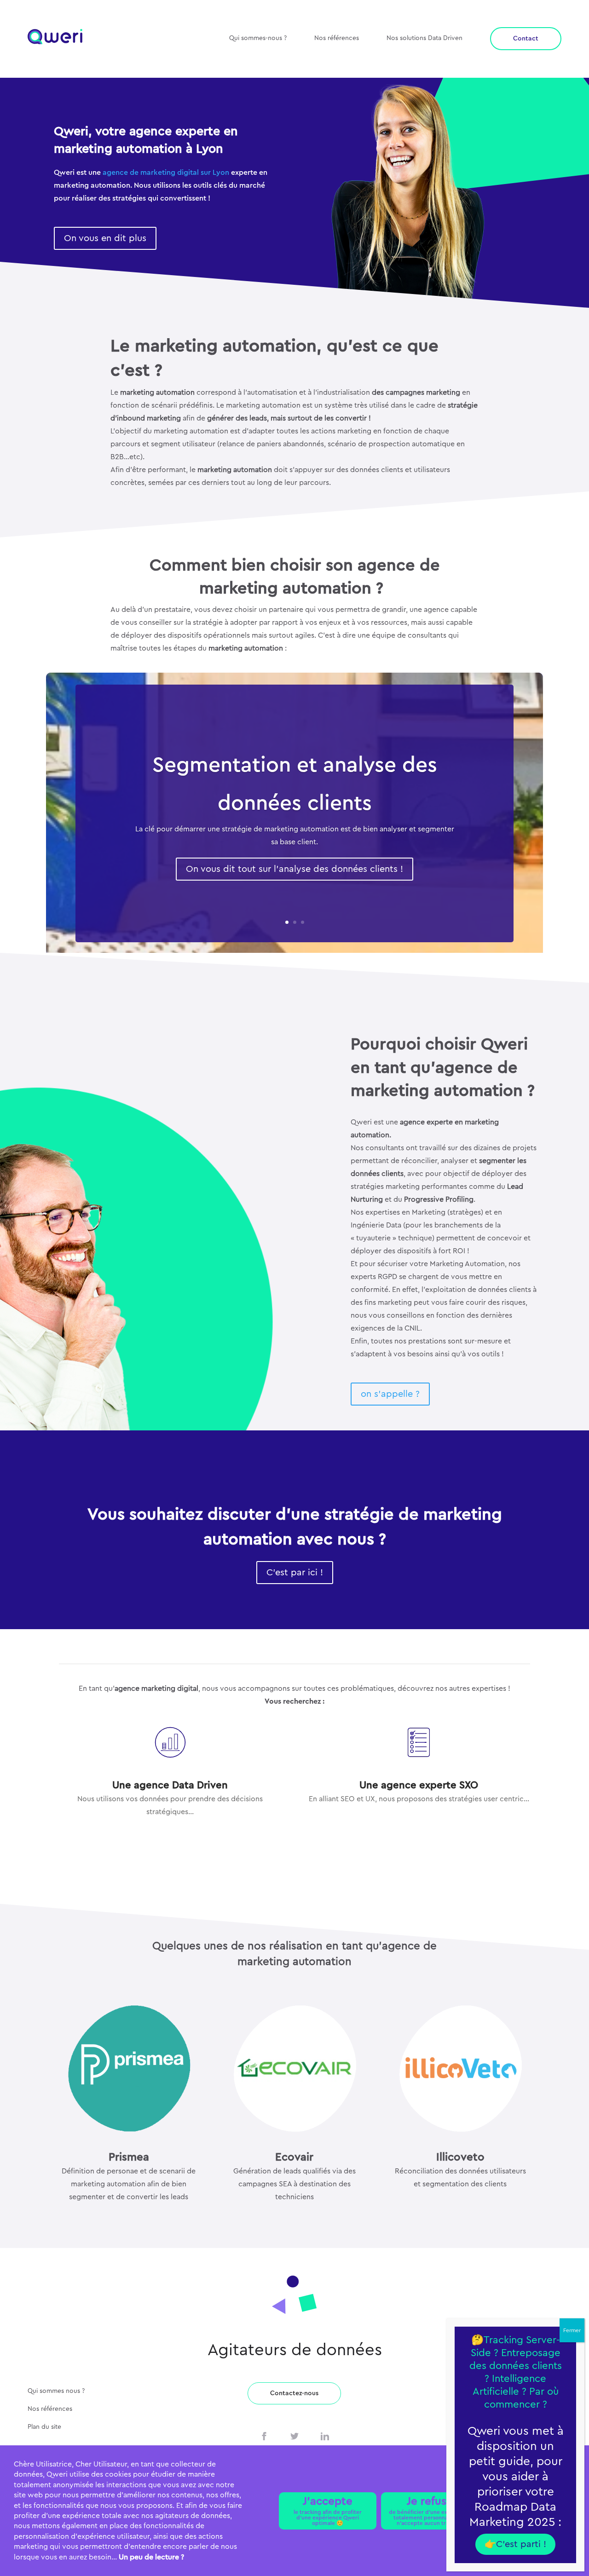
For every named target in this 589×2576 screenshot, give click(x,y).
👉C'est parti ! (515, 2544)
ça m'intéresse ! (419, 1826)
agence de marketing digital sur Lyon (166, 173)
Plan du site (44, 2427)
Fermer (572, 2330)
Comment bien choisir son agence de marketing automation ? (295, 577)
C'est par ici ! (295, 1573)
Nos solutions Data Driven (424, 38)
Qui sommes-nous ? (258, 38)
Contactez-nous (294, 2393)
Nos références (337, 38)
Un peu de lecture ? (151, 2557)
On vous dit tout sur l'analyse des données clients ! (294, 869)
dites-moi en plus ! (170, 1839)
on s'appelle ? (390, 1394)
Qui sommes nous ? (56, 2391)
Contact (526, 39)
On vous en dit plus (105, 238)
